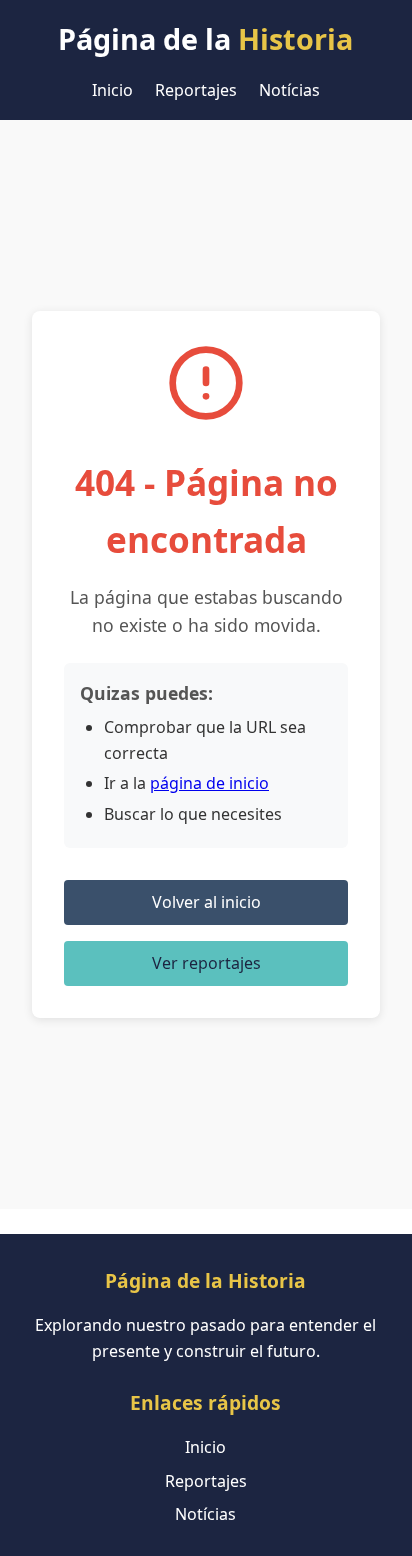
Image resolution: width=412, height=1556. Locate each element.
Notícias (289, 90)
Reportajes (196, 90)
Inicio (112, 90)
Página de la (205, 38)
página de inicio (209, 783)
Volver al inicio (206, 902)
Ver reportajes (206, 963)
